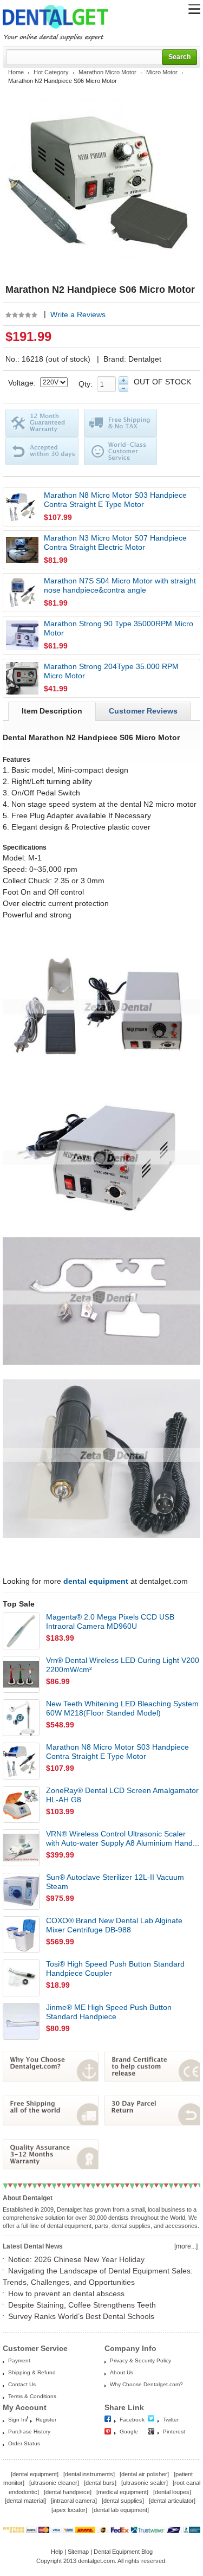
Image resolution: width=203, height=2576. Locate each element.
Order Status (24, 2443)
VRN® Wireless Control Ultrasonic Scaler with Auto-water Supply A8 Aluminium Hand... (123, 1838)
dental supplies (123, 2501)
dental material (25, 2501)
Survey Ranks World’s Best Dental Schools (81, 2316)
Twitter (171, 2420)
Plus (123, 380)
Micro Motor (162, 72)
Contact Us (22, 2384)
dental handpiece (68, 2492)
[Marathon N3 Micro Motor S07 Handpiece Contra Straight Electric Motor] (22, 550)
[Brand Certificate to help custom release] (152, 2079)
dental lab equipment (120, 2510)
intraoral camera (74, 2501)
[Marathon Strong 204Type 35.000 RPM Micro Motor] (22, 678)
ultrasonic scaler (145, 2483)
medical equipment (122, 2492)
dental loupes (172, 2492)
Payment (19, 2360)
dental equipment (35, 2474)
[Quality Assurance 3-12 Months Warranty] (51, 2167)
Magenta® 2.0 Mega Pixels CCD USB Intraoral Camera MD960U (110, 1621)
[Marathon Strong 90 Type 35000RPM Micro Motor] (22, 635)
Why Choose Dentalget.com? (146, 2384)
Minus (123, 388)
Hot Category (51, 72)
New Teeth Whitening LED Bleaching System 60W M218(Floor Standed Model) (122, 1708)
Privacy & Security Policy (140, 2360)
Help (57, 2552)
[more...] (186, 2246)
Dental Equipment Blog (123, 2552)
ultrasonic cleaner (54, 2483)
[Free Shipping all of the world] (51, 2123)
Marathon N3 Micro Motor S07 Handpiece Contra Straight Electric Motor (115, 542)
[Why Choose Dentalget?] (51, 2079)
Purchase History (29, 2432)
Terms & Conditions (32, 2396)
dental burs (100, 2483)
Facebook (132, 2420)
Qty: (88, 384)
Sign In (17, 2420)
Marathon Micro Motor (107, 72)
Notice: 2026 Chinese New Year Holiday (76, 2259)
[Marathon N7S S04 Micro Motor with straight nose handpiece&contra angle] (22, 593)
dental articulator (172, 2501)
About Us (122, 2372)
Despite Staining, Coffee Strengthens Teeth (82, 2305)
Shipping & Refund (32, 2372)
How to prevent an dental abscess (66, 2294)
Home (16, 72)
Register (46, 2420)
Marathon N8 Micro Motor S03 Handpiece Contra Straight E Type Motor (115, 500)
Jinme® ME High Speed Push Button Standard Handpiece (109, 2012)
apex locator (69, 2510)
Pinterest (174, 2432)
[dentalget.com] (55, 30)
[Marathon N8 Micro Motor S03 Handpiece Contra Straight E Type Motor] (22, 507)
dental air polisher (144, 2474)
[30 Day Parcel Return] (152, 2123)
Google (129, 2432)
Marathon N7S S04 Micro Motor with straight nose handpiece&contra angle (120, 585)
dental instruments (89, 2474)
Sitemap (78, 2552)
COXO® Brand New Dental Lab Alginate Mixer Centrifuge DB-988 (114, 1925)
